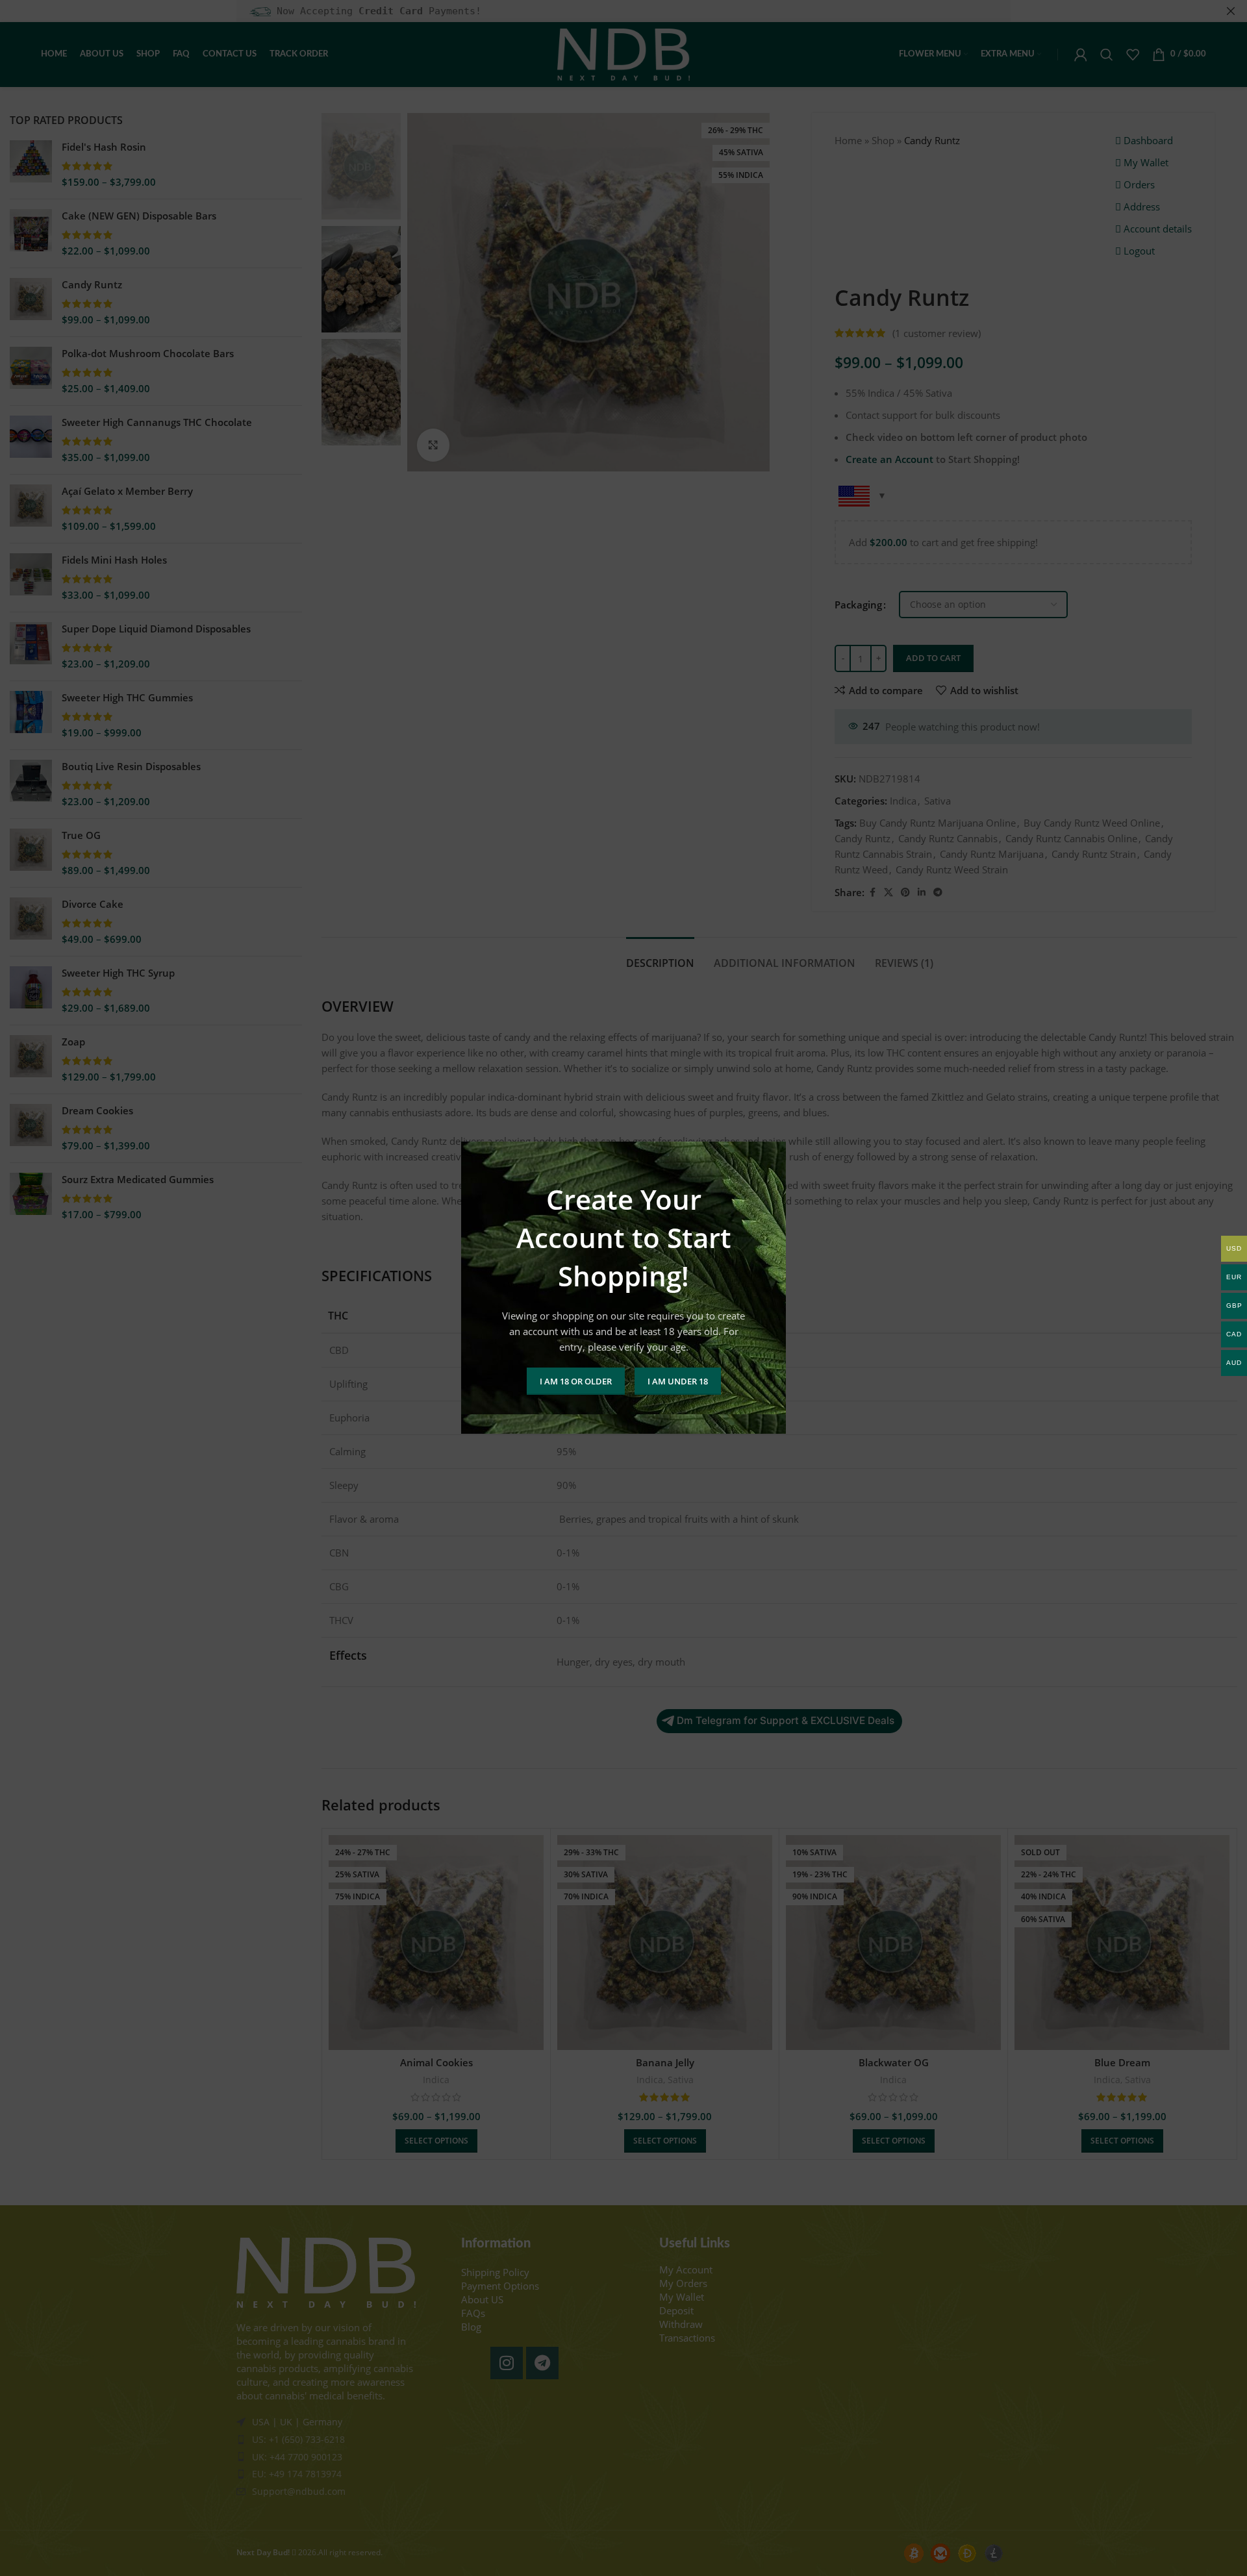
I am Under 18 (678, 1381)
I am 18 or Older (576, 1381)
